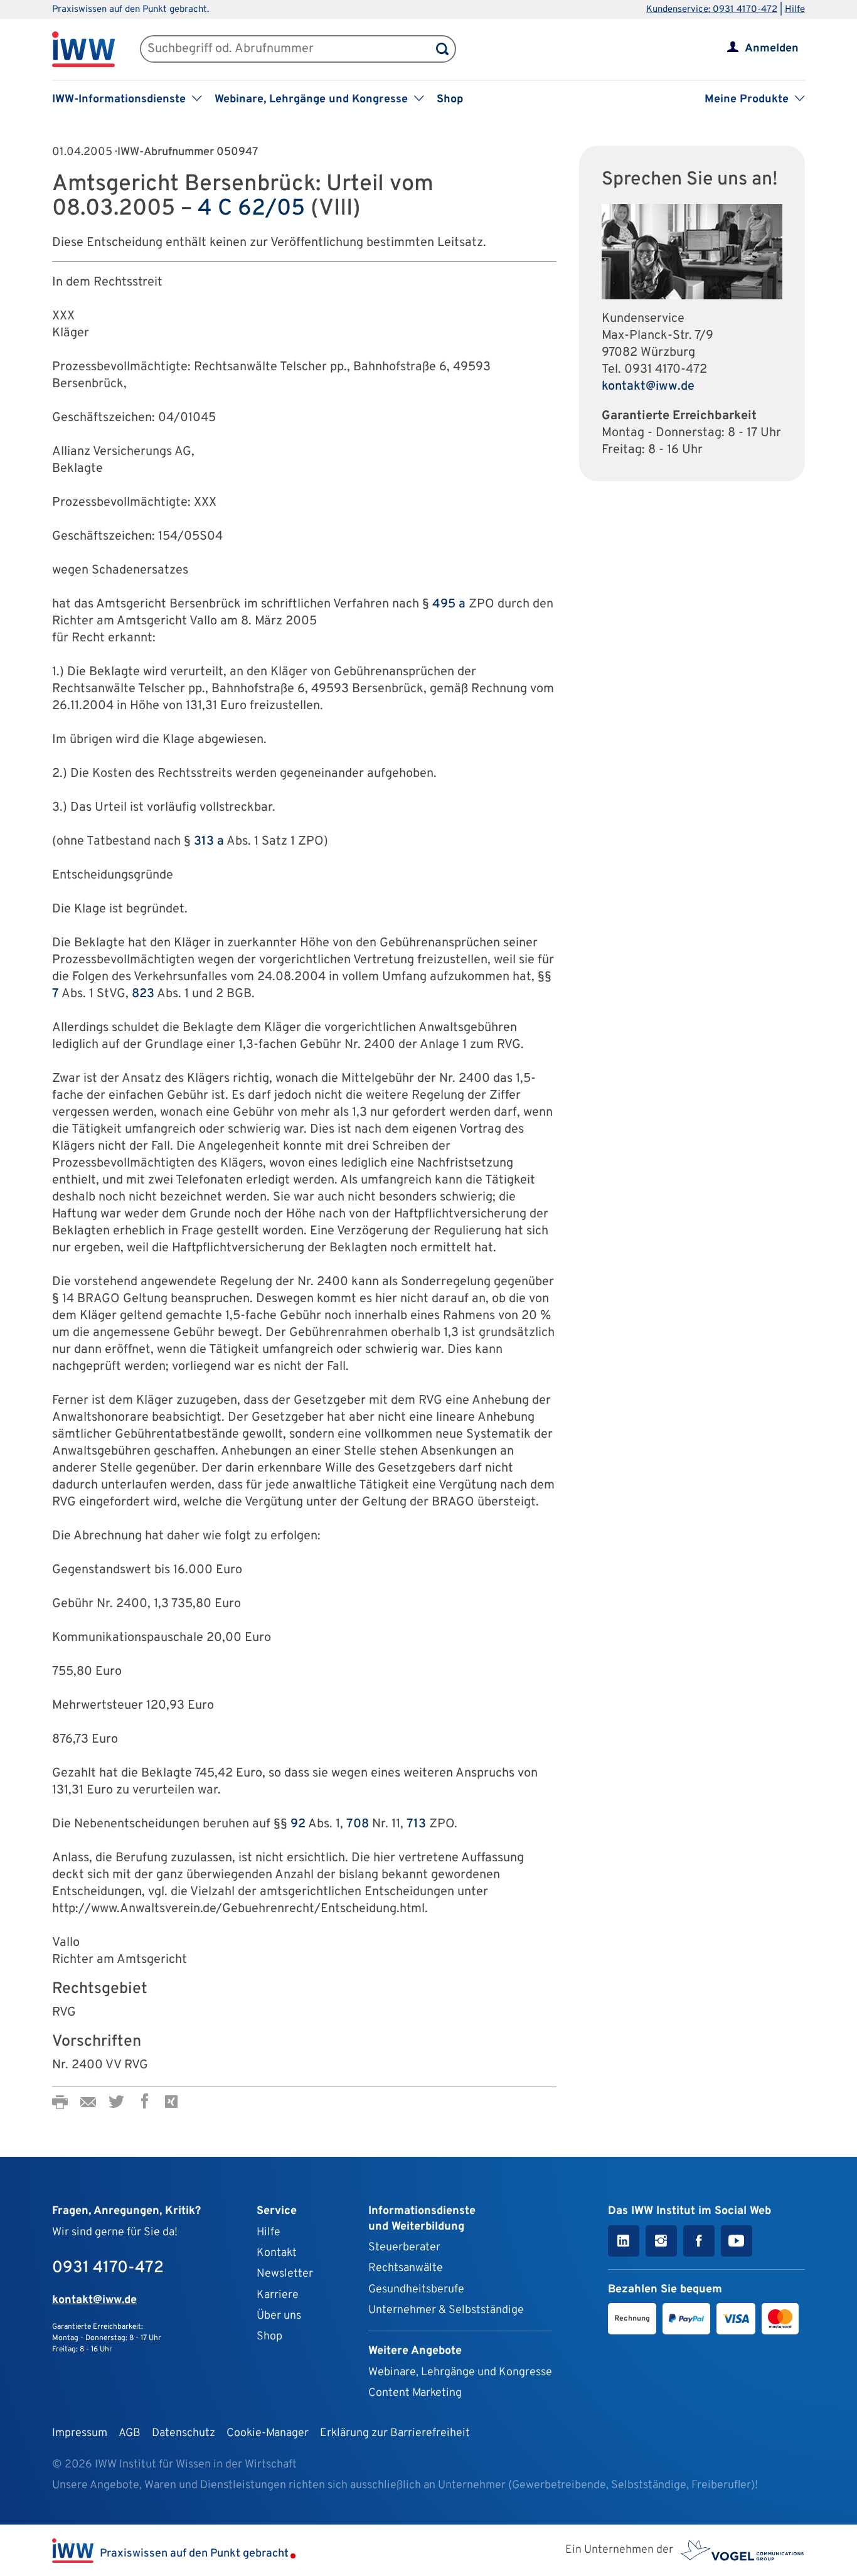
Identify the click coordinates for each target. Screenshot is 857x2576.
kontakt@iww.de (648, 387)
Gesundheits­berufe (416, 2290)
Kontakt (277, 2253)
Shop (450, 99)
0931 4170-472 (666, 370)
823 (143, 994)
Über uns (279, 2316)
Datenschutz (184, 2433)
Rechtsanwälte (406, 2268)
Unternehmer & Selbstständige (446, 2310)
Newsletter (285, 2274)
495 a (449, 604)
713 (416, 1824)
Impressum (80, 2433)
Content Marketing (415, 2393)
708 (358, 1824)
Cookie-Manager (268, 2433)
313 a (209, 842)
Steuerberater (404, 2247)
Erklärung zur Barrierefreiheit (395, 2433)
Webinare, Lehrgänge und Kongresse (460, 2372)
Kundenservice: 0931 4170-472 (712, 10)
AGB (130, 2433)
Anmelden (772, 49)
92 (298, 1824)
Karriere (278, 2295)
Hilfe (795, 10)
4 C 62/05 (251, 209)
